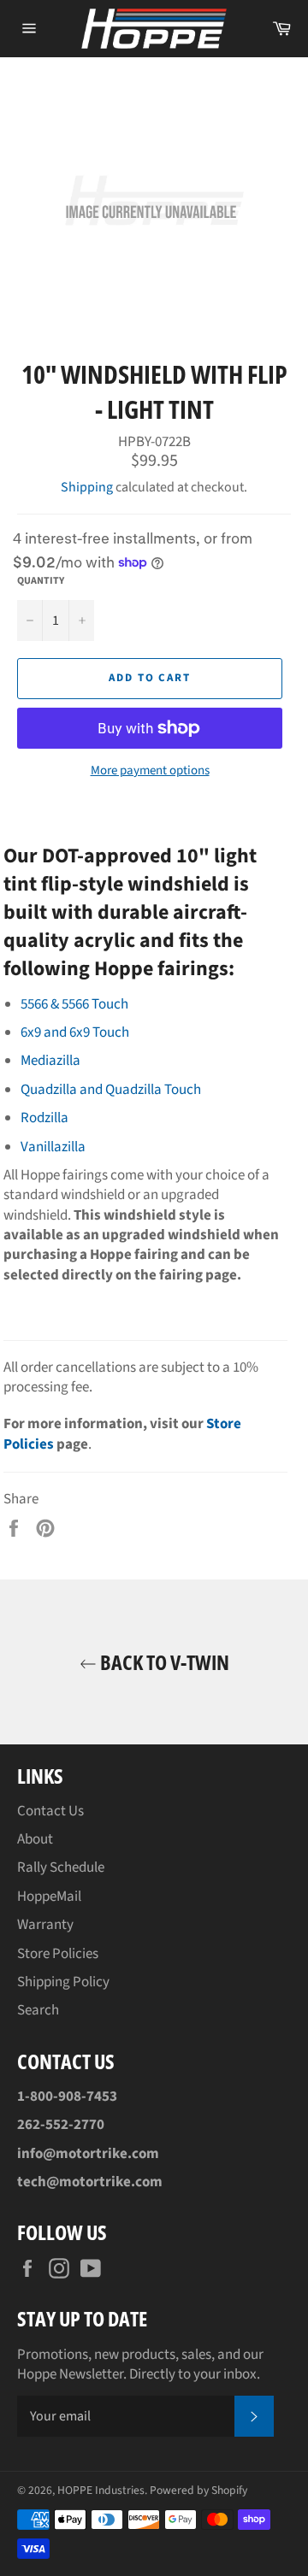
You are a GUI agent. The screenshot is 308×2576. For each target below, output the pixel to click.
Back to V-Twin (163, 1662)
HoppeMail (49, 1897)
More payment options (150, 771)
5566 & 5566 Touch (74, 1004)
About (35, 1839)
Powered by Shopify (198, 2490)
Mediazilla (50, 1061)
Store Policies (58, 1954)
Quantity (41, 581)
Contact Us (50, 1811)
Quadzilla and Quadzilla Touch (111, 1090)
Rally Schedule (61, 1867)
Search (38, 2010)
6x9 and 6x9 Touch (75, 1032)
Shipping (87, 487)
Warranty (45, 1925)
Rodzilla (44, 1118)
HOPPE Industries (101, 2490)
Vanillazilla (53, 1147)
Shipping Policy (63, 1982)
